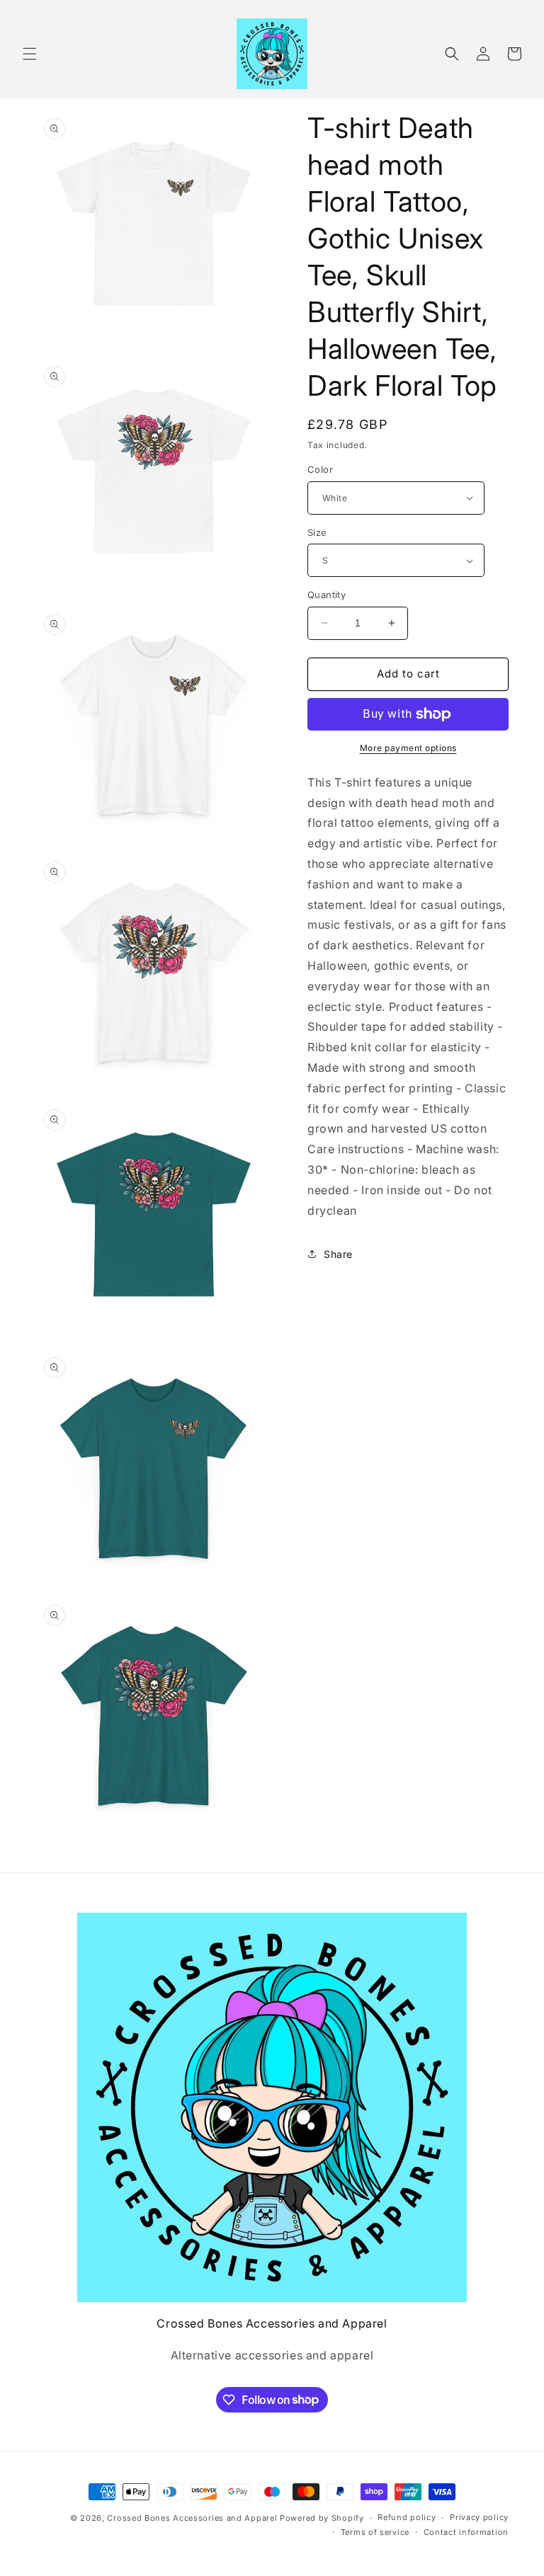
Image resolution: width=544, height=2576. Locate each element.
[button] (30, 54)
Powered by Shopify (322, 2518)
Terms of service (375, 2532)
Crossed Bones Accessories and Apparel (192, 2518)
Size (317, 532)
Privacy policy (479, 2517)
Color (320, 469)
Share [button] (338, 1254)
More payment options (408, 748)
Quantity (327, 595)
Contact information (466, 2532)
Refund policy (407, 2517)
